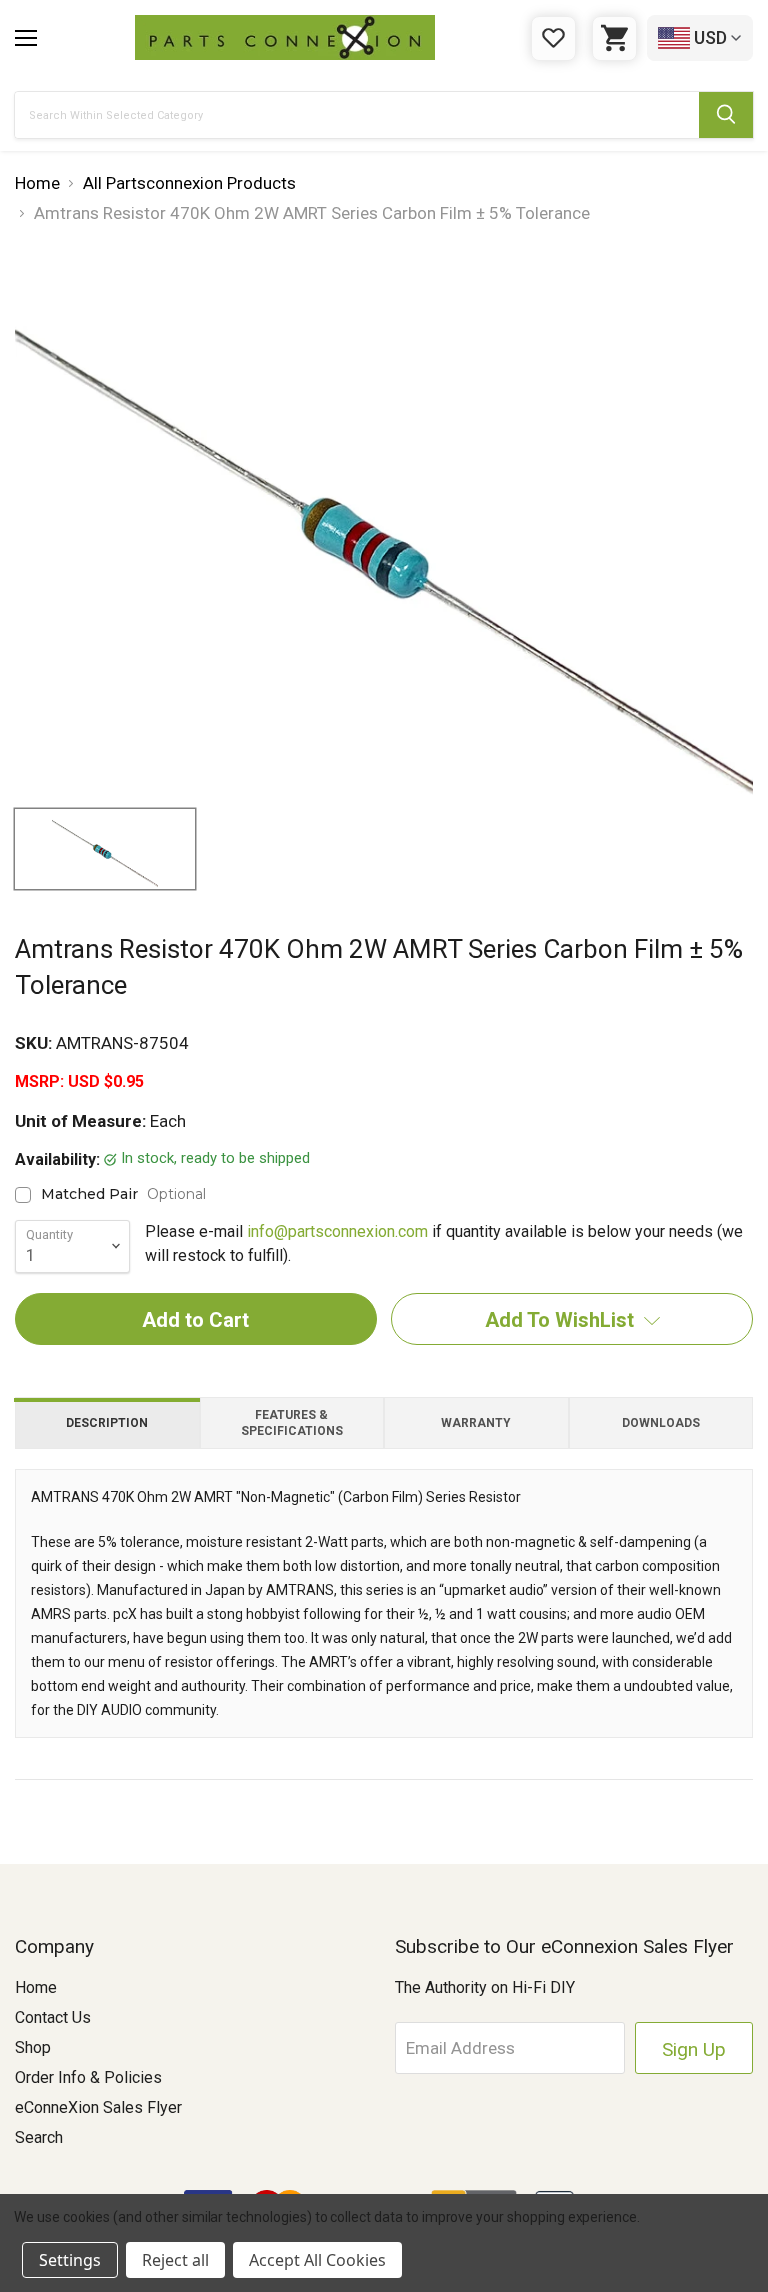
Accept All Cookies (317, 2260)
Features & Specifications (292, 1423)
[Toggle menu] (26, 38)
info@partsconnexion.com (337, 1231)
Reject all (175, 2260)
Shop (33, 2047)
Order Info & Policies (88, 2077)
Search (39, 2137)
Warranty (476, 1423)
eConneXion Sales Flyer (98, 2107)
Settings (70, 2260)
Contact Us (53, 2017)
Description (107, 1423)
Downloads (661, 1423)
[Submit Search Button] (726, 115)
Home (36, 1987)
